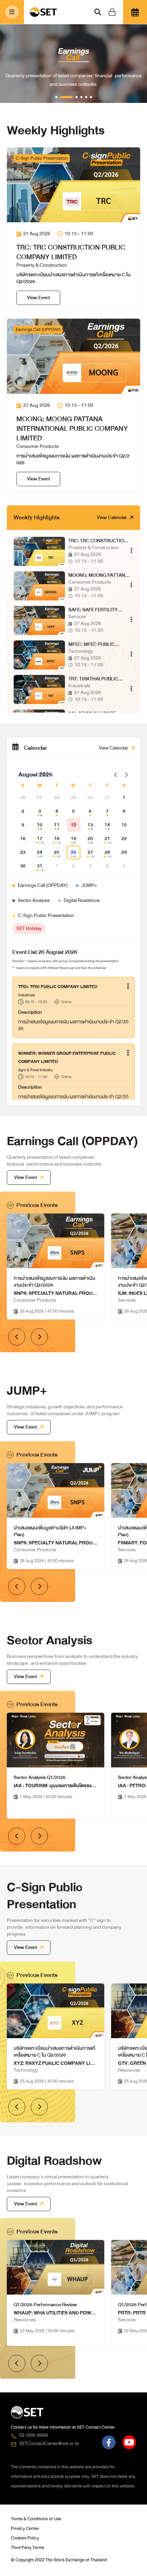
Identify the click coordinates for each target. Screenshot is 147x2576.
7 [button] (107, 811)
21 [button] (107, 839)
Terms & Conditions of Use (36, 2519)
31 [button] (40, 866)
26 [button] (73, 852)
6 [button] (90, 811)
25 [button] (57, 852)
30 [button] (23, 866)
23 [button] (23, 852)
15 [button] (124, 825)
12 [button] (73, 825)
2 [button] (23, 811)
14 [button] (107, 825)
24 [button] (40, 852)
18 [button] (57, 839)
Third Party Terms (28, 2548)
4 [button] (57, 811)
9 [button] (23, 825)
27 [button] (90, 852)
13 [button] (90, 825)
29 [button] (124, 852)
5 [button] (73, 811)
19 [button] (73, 839)
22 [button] (124, 839)
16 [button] (23, 839)
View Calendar (112, 518)
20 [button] (90, 839)
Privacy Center (25, 2528)
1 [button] (124, 798)
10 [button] (40, 825)
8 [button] (124, 811)
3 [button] (40, 811)
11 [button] (57, 825)
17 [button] (40, 839)
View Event (38, 298)
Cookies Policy (25, 2538)
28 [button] (107, 852)
